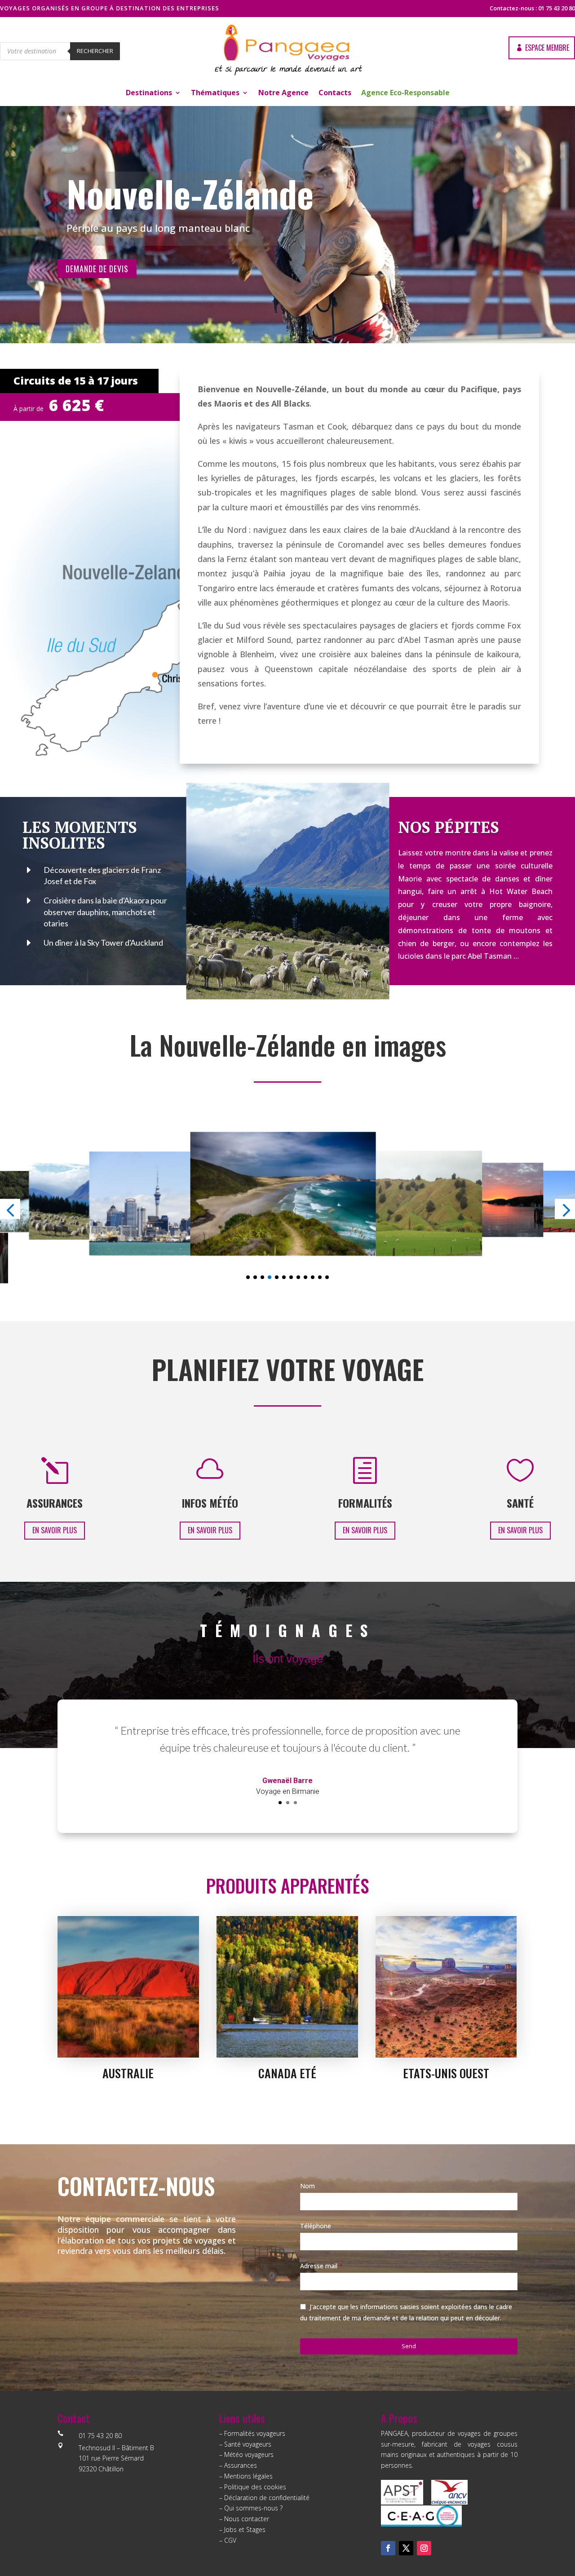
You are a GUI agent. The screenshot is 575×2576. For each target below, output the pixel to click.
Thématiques (215, 93)
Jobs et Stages (245, 2530)
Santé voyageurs (248, 2444)
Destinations (149, 93)
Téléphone (316, 2226)
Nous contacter (247, 2519)
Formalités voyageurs (255, 2433)
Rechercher (95, 51)
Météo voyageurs (249, 2454)
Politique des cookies (255, 2487)
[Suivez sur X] (406, 2548)
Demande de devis (97, 269)
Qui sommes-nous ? (253, 2508)
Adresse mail (321, 2266)
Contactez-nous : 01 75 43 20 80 (532, 8)
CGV (230, 2540)
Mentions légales (248, 2476)
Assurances (241, 2465)
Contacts (335, 93)
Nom (307, 2186)
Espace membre (547, 48)
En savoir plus (55, 1530)
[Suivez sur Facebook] (388, 2548)
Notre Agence (283, 93)
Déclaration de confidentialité (267, 2498)
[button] (248, 1277)
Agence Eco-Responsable (405, 93)
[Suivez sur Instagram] (424, 2548)
